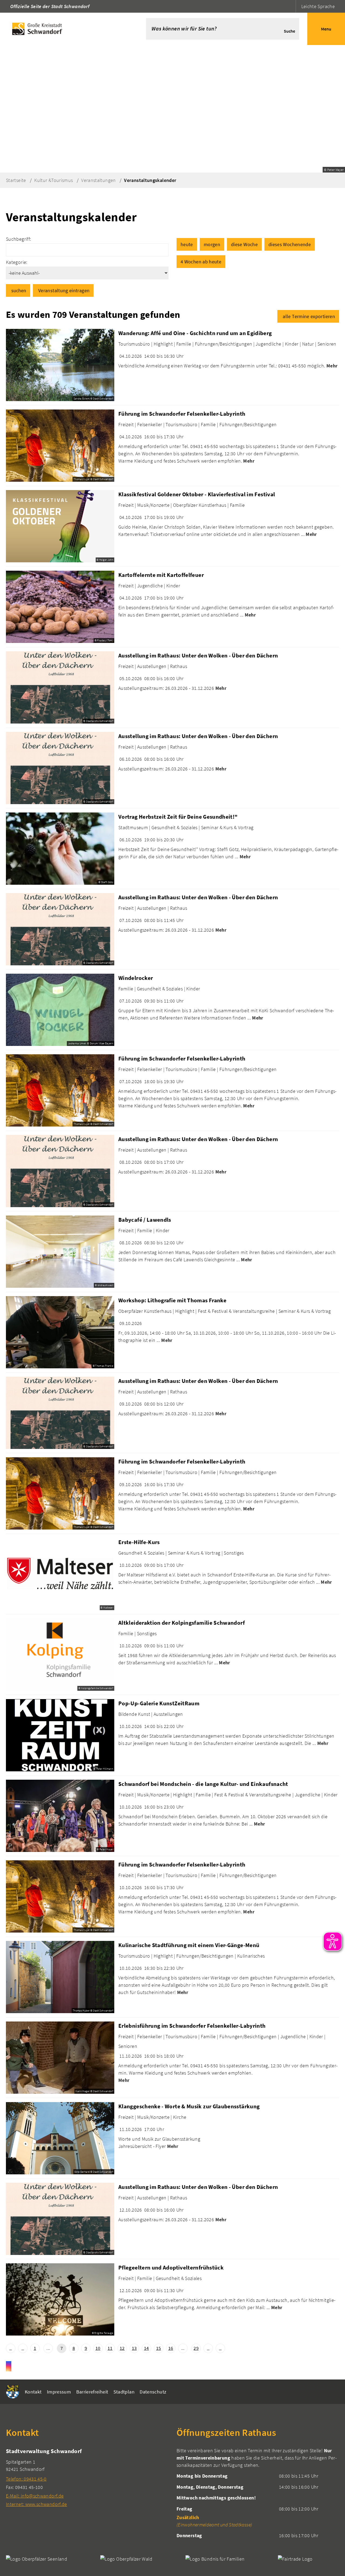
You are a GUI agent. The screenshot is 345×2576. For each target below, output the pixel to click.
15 (159, 2348)
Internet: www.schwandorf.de (37, 2504)
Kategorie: (17, 262)
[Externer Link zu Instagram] (9, 2366)
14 (146, 2348)
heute (187, 244)
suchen (19, 290)
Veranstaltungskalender (150, 180)
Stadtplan (124, 2392)
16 (171, 2348)
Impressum (59, 2392)
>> (220, 2348)
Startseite (16, 180)
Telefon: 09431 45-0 (26, 2479)
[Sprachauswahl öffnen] (291, 6)
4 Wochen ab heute (201, 262)
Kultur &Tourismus (54, 180)
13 (134, 2348)
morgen (212, 244)
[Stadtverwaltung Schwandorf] (87, 2477)
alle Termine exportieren (309, 316)
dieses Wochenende (290, 244)
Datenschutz (153, 2392)
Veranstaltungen (98, 180)
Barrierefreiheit (92, 2392)
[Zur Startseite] (65, 29)
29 (196, 2348)
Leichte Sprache (318, 6)
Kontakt (33, 2392)
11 (110, 2348)
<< (11, 2348)
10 (98, 2348)
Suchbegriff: (18, 239)
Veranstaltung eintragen (64, 290)
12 (122, 2348)
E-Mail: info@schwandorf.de (35, 2496)
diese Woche (244, 244)
